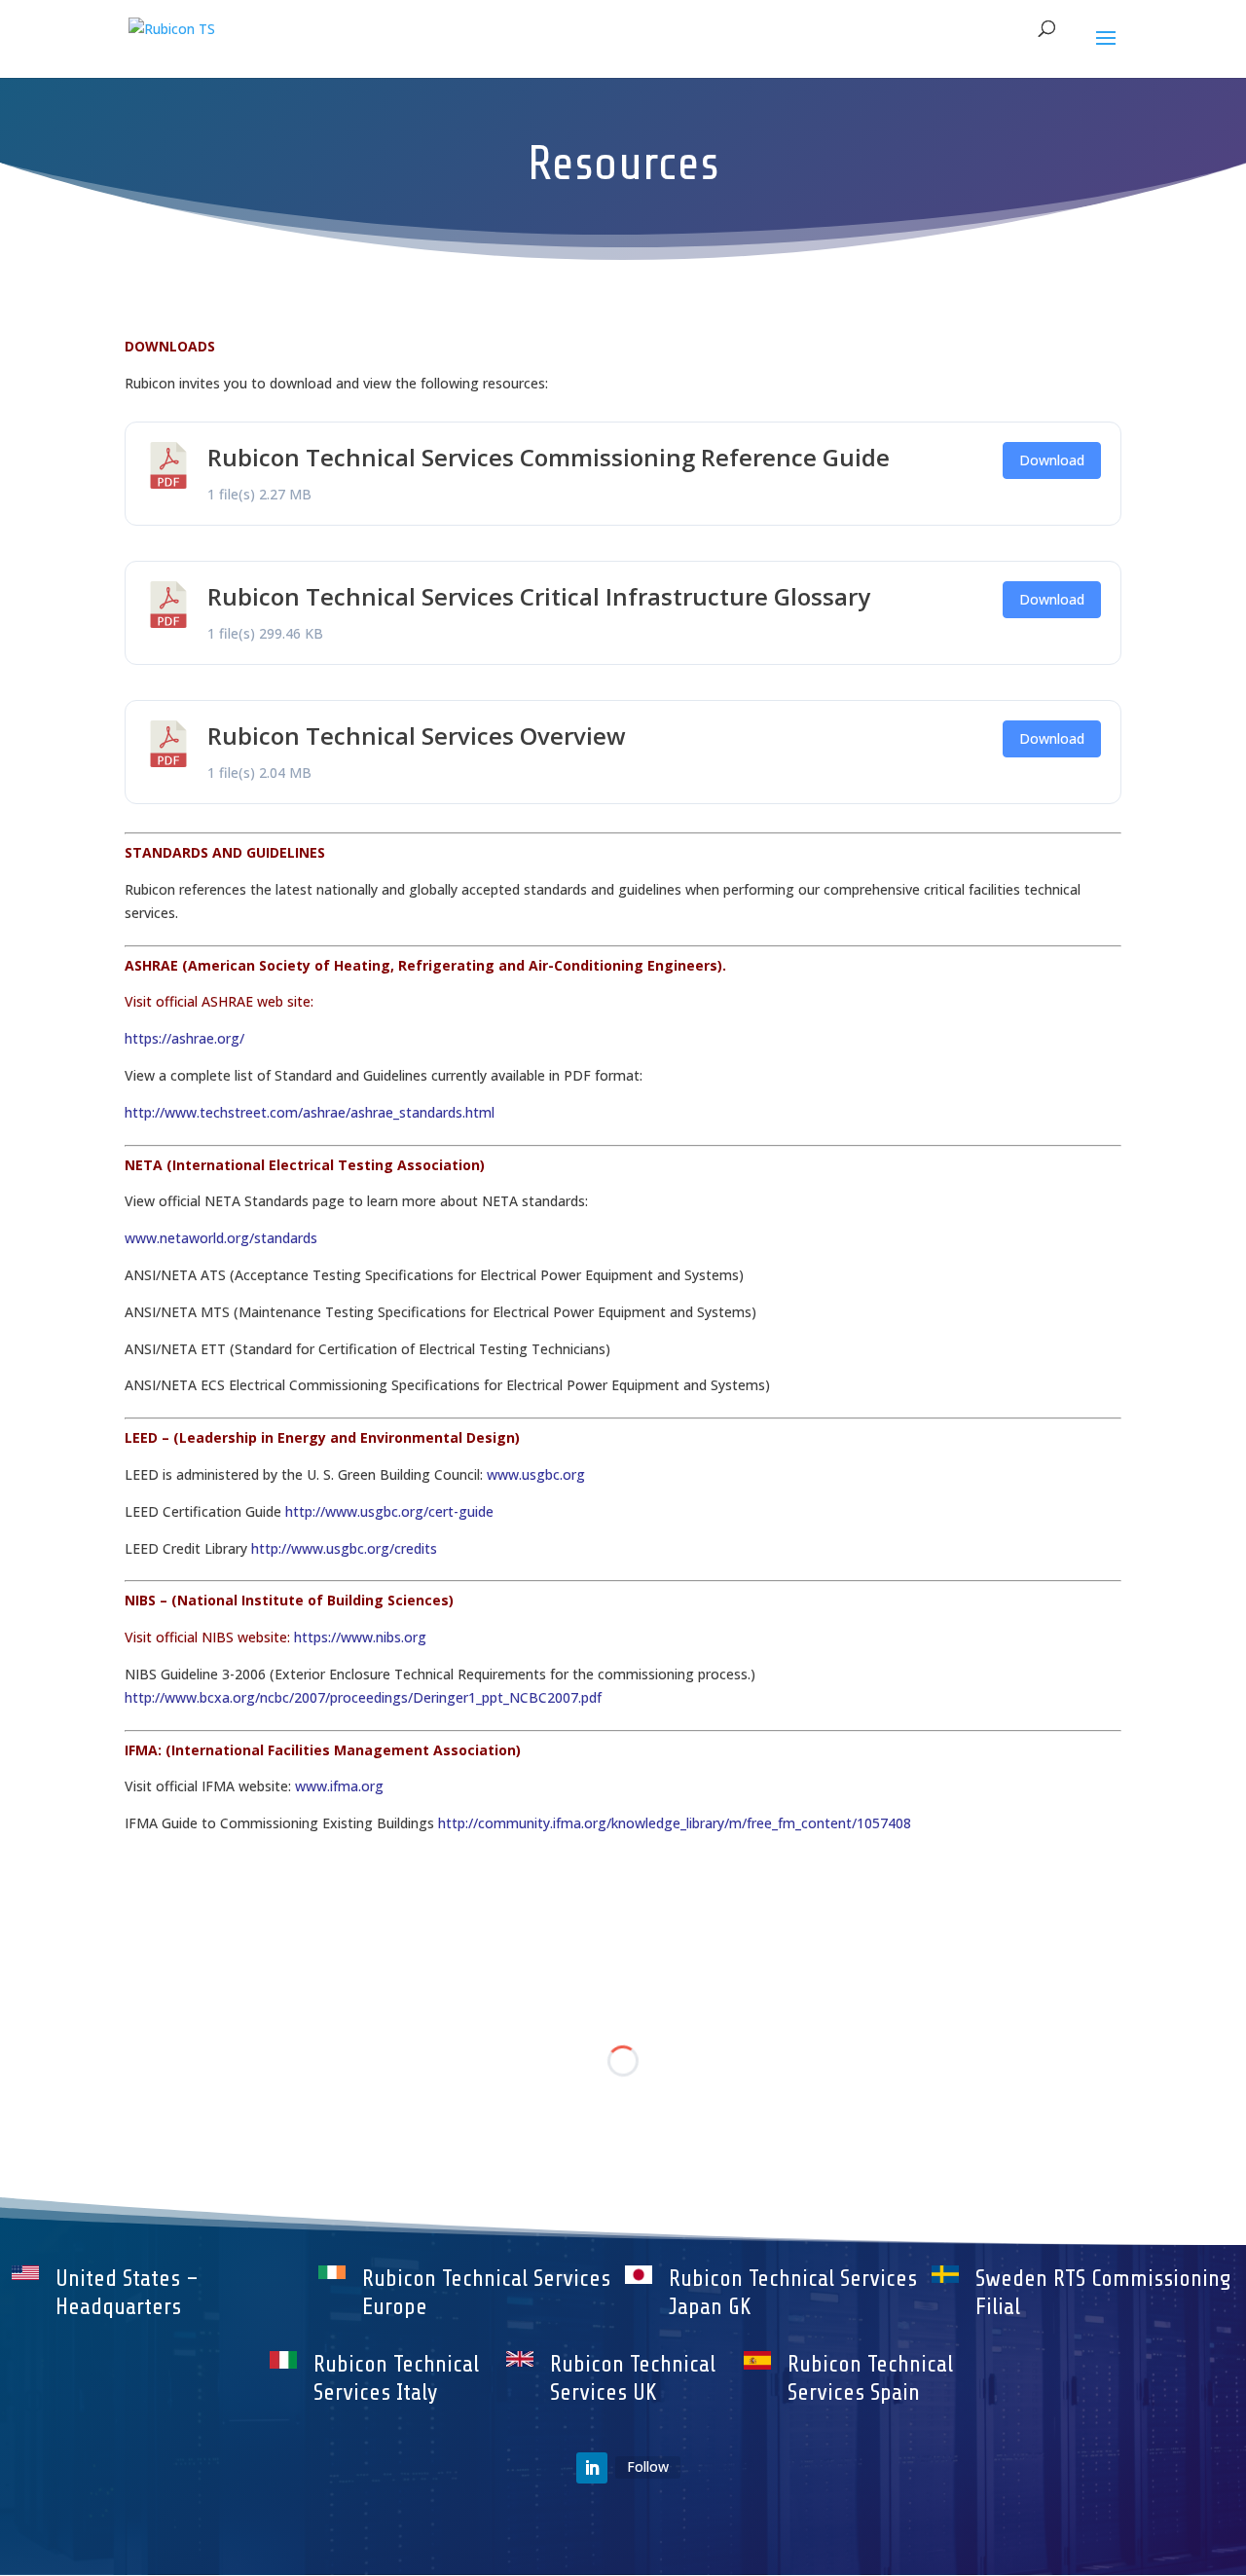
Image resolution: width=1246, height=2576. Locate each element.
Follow (648, 2466)
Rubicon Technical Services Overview (417, 736)
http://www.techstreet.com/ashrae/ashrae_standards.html (310, 1112)
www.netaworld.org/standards (221, 1238)
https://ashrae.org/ (184, 1038)
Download (1052, 460)
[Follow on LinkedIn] (592, 2468)
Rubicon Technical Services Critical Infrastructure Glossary (539, 596)
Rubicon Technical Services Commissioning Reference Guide (549, 457)
